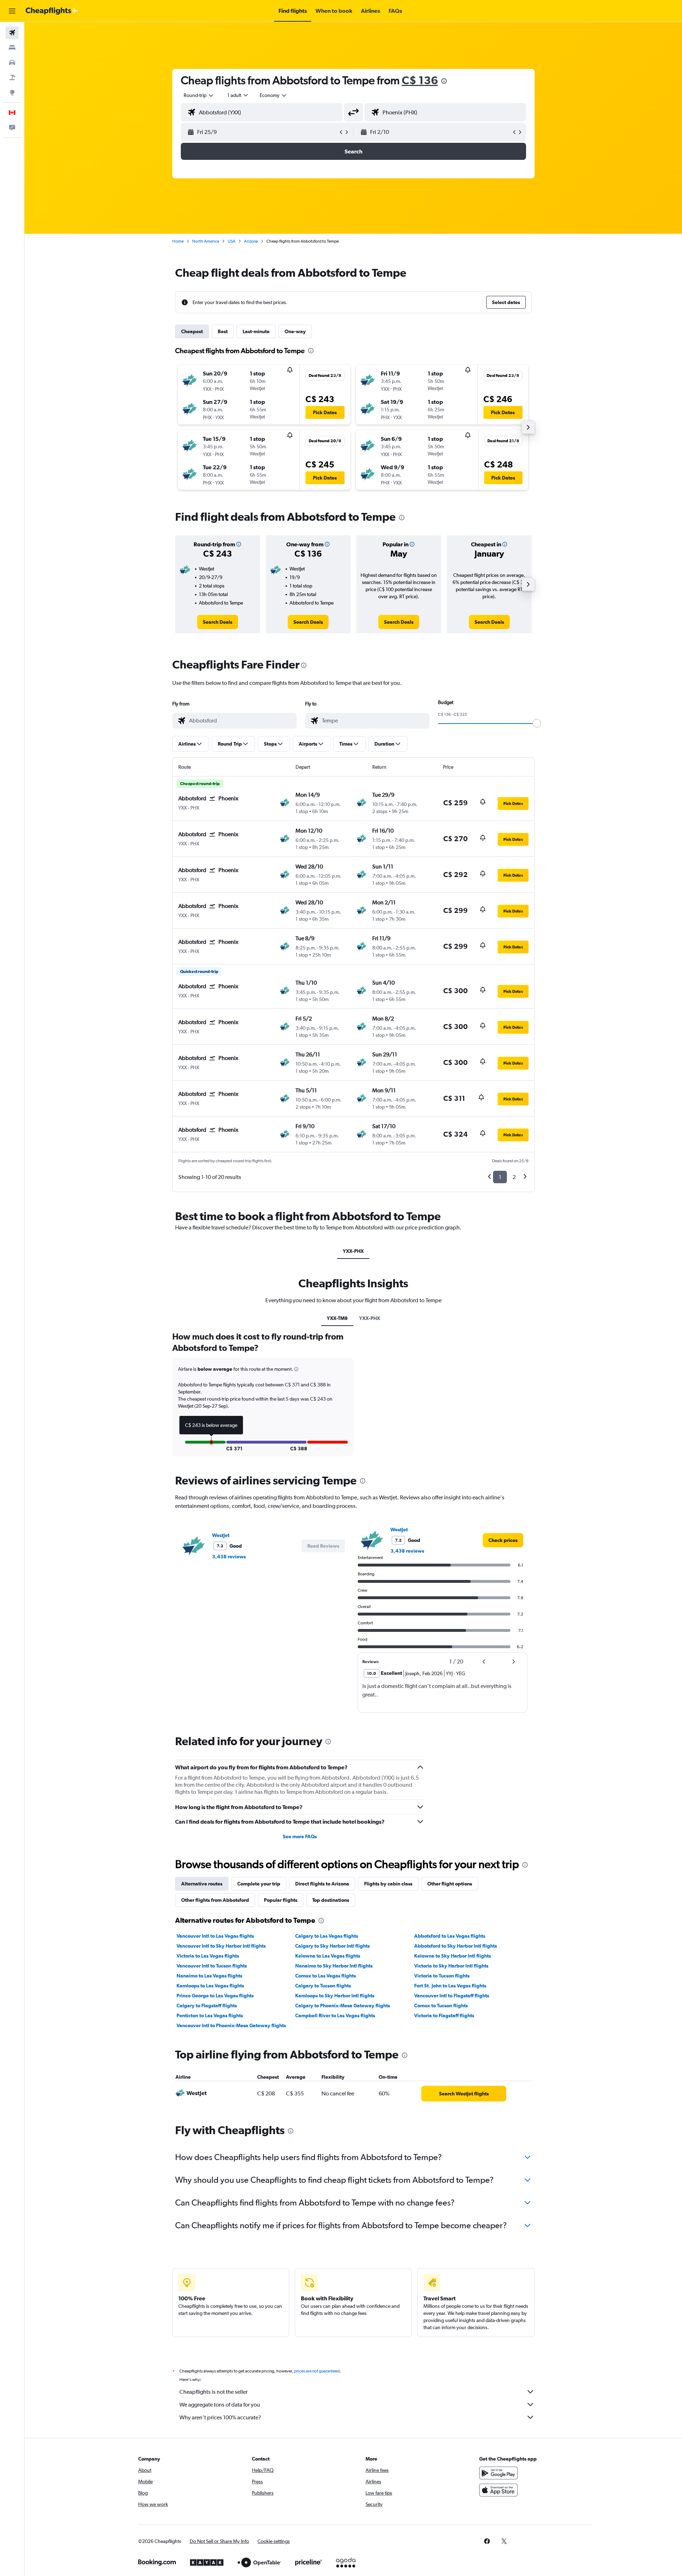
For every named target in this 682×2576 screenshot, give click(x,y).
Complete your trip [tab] (259, 1884)
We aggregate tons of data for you (220, 2405)
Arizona (251, 241)
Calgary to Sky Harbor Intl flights (332, 1946)
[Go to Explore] (12, 92)
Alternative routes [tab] (202, 1884)
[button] (12, 11)
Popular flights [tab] (281, 1900)
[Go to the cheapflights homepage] (52, 11)
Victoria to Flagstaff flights (444, 2015)
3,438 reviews (229, 1557)
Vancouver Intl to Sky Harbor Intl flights (221, 1946)
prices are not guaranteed (317, 2371)
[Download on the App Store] (498, 2490)
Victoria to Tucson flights (442, 1976)
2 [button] (514, 1177)
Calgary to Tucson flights (323, 1986)
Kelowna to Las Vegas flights (328, 1956)
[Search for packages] (12, 77)
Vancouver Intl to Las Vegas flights (215, 1936)
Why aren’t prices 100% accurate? (220, 2417)
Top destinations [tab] (331, 1900)
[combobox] (199, 95)
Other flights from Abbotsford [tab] (215, 1900)
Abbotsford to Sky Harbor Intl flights (456, 1946)
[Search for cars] (12, 63)
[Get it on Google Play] (498, 2473)
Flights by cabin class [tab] (388, 1884)
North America (206, 241)
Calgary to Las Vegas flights (327, 1936)
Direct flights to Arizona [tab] (322, 1884)
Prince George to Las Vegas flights (215, 1996)
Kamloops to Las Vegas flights (210, 1986)
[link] (218, 622)
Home (178, 241)
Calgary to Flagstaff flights (207, 2006)
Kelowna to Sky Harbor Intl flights (453, 1956)
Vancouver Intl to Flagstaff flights (452, 1996)
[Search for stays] (12, 48)
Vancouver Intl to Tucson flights (212, 1966)
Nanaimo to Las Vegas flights (209, 1976)
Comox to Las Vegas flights (326, 1976)
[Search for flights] (12, 33)
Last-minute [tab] (256, 331)
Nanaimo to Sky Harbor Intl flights (334, 1966)
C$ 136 (420, 80)
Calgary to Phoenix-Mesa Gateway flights (343, 2006)
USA (232, 241)
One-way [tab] (295, 331)
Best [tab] (223, 331)
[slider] (537, 723)
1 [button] (500, 1177)
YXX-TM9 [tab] (337, 1318)
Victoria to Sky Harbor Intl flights (451, 1966)
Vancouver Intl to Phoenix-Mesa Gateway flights (231, 2025)
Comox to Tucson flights (441, 2006)
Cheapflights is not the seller (213, 2392)
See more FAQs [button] (300, 1836)
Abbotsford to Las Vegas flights (450, 1936)
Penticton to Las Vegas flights (210, 2015)
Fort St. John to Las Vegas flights (450, 1986)
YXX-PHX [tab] (353, 1251)
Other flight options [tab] (450, 1884)
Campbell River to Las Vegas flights (335, 2015)
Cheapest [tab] (192, 331)
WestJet (221, 1535)
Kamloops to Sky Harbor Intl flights (335, 1996)
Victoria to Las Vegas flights (208, 1956)
